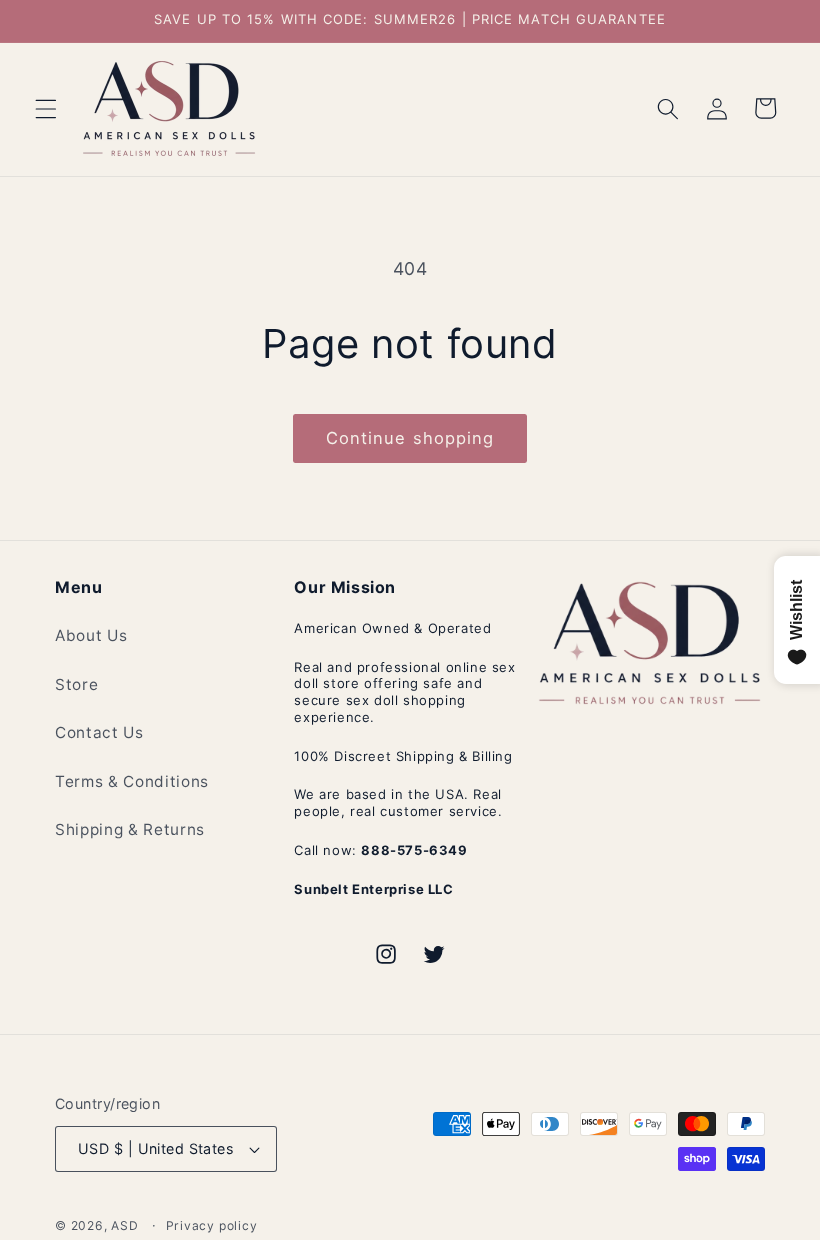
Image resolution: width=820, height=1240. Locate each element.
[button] (46, 108)
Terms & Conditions (132, 781)
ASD (124, 1225)
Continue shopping (410, 438)
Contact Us (99, 732)
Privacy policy (212, 1225)
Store (76, 684)
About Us (91, 635)
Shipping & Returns (130, 829)
